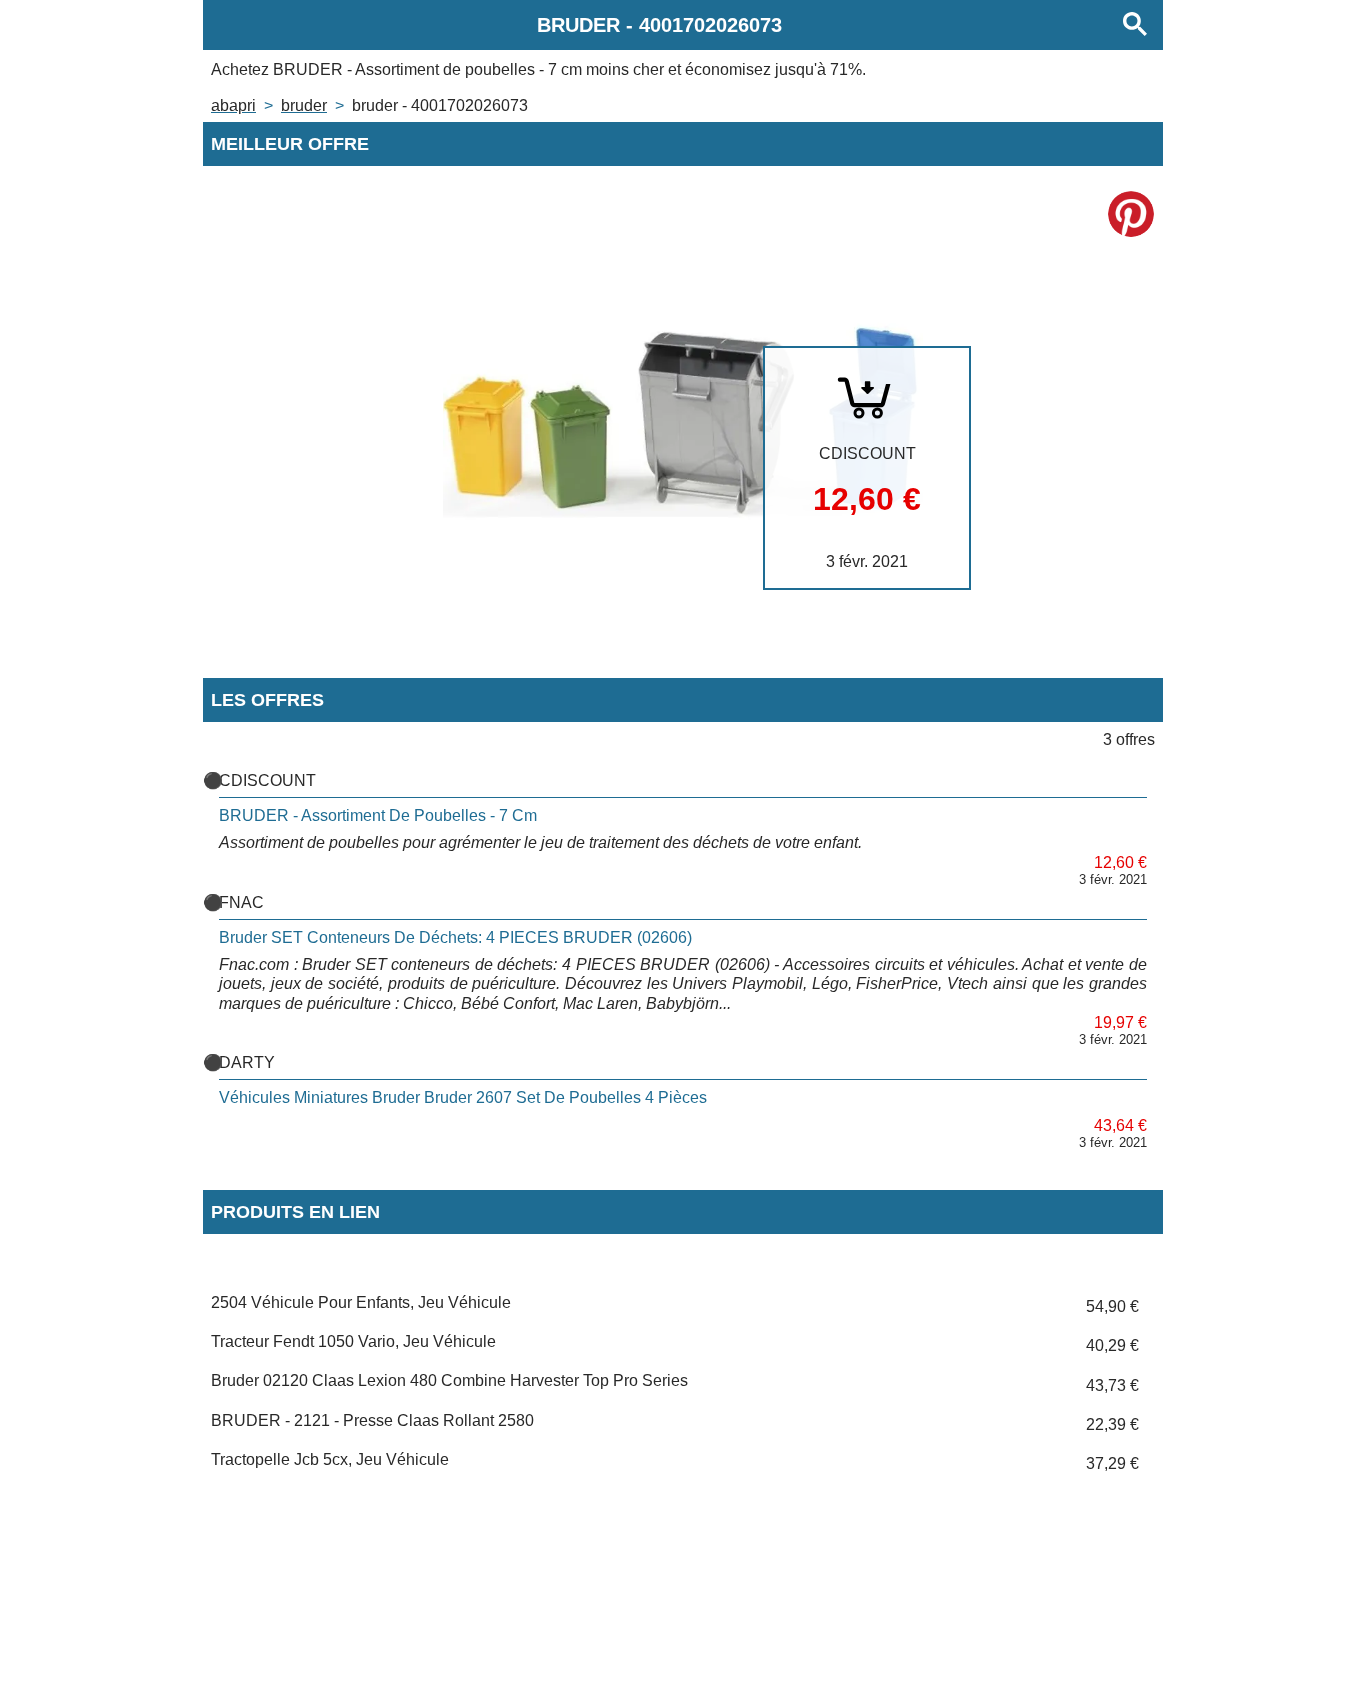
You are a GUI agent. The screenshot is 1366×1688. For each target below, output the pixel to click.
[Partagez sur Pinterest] (1131, 214)
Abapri (233, 105)
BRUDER (304, 105)
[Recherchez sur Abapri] (1135, 25)
